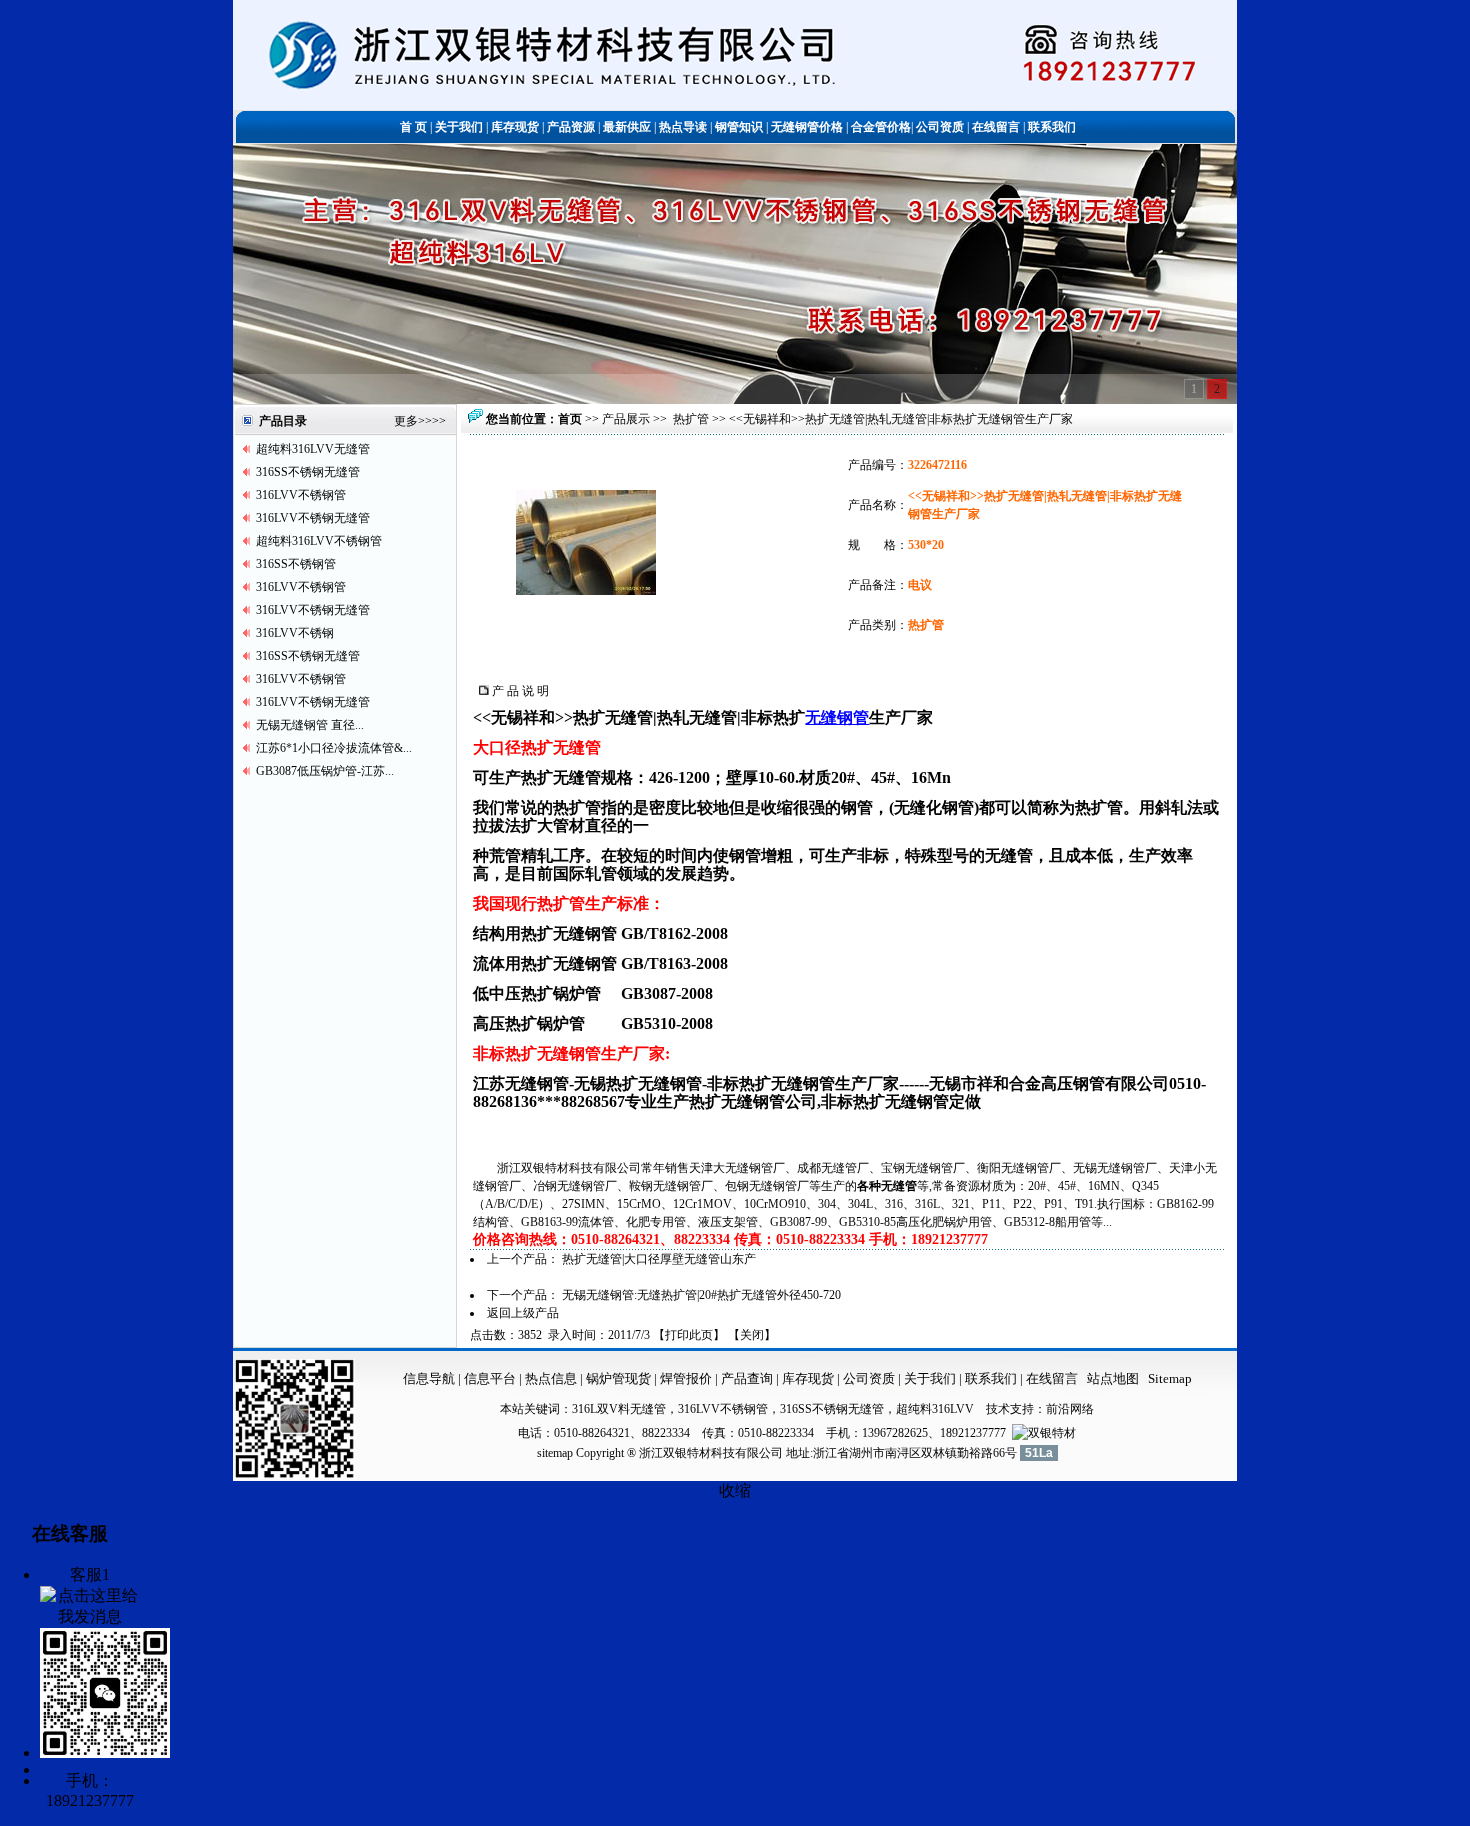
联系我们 (992, 1378)
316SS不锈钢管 (296, 564)
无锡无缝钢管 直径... (310, 725)
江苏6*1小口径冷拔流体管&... (334, 748)
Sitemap (1170, 1378)
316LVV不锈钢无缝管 (313, 518)
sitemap (555, 1453)
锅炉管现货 (618, 1378)
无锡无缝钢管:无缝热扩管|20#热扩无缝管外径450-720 (701, 1295)
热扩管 (691, 419)
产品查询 (748, 1378)
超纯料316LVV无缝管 (313, 449)
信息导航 (429, 1378)
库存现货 (808, 1378)
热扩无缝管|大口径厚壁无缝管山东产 (659, 1259)
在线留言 (1052, 1378)
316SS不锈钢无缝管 (308, 472)
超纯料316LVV (935, 1409)
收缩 (735, 1490)
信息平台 (490, 1378)
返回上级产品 (523, 1313)
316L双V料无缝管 (619, 1409)
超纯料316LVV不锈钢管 (319, 541)
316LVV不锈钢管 (301, 495)
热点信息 (551, 1378)
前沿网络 (1070, 1409)
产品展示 (626, 419)
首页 (570, 419)
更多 (406, 421)
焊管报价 (684, 1378)
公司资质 (870, 1378)
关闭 (752, 1335)
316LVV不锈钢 (295, 633)
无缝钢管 (837, 717)
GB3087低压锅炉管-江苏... (325, 771)
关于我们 (930, 1378)
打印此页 (689, 1335)
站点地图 (1113, 1378)
